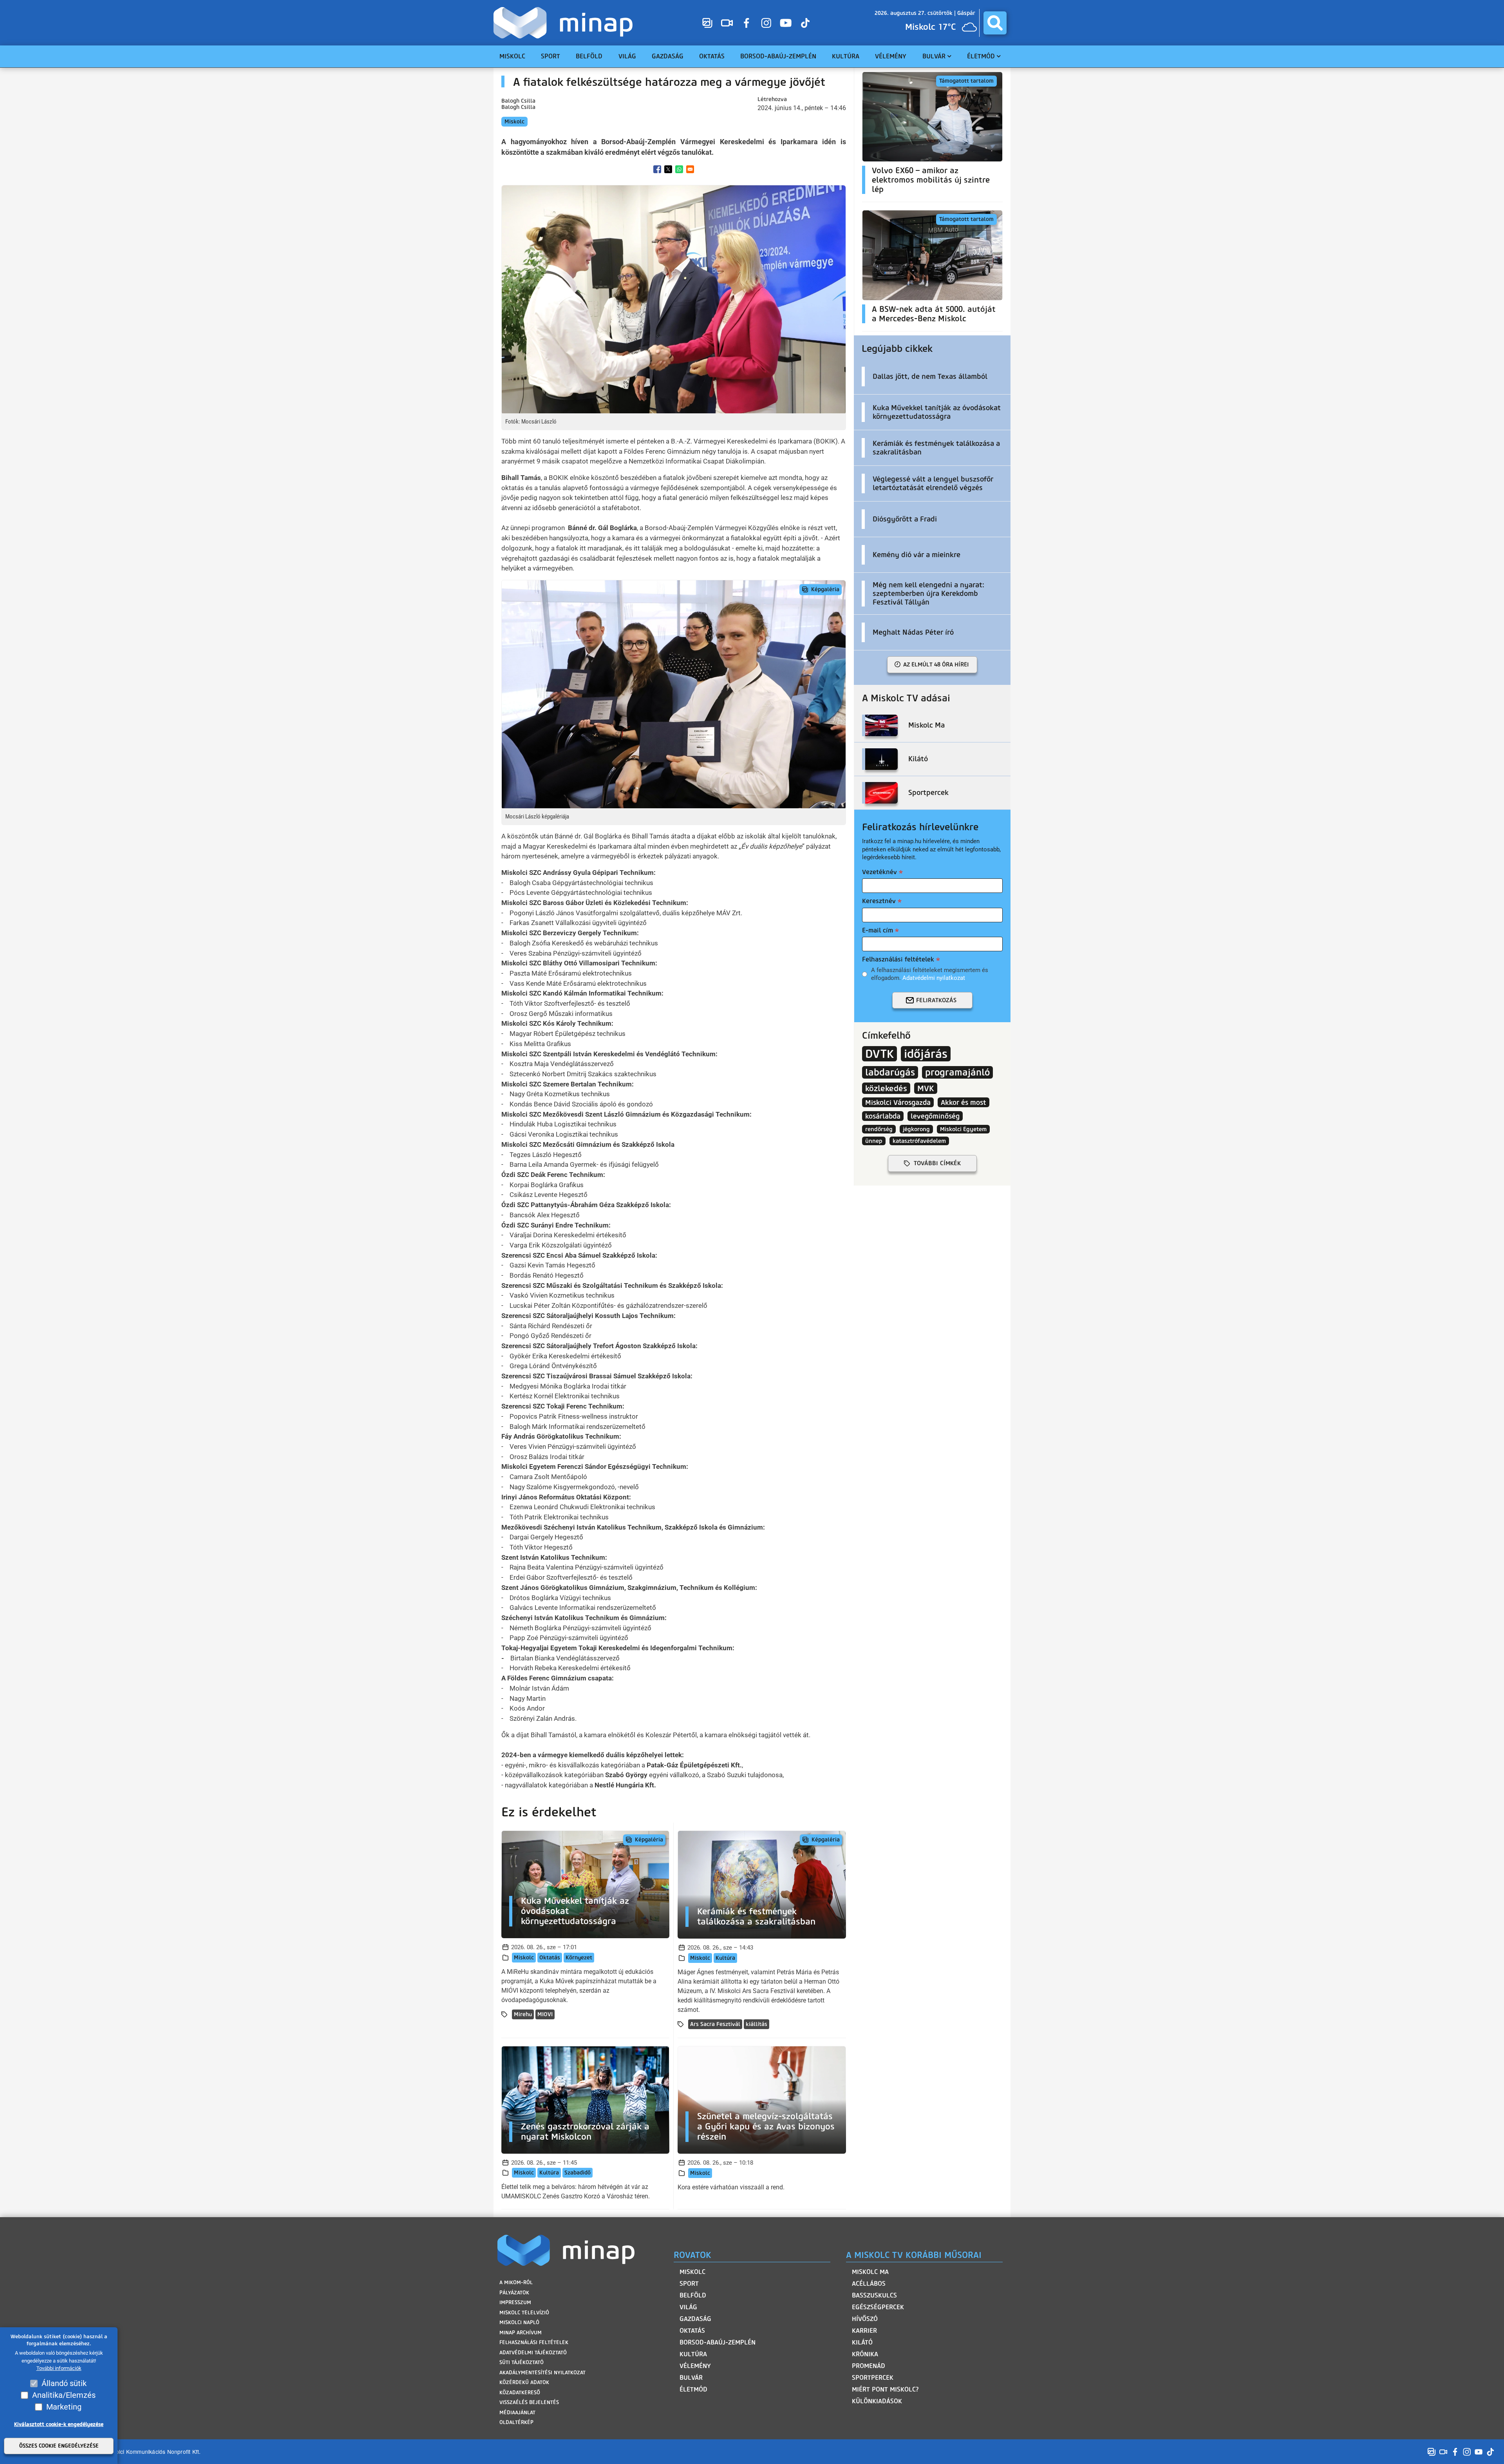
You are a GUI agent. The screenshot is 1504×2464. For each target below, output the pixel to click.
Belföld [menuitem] (589, 56)
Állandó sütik (64, 2383)
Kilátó (862, 2342)
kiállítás (757, 2024)
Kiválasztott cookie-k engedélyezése (59, 2424)
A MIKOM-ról (516, 2282)
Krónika (865, 2354)
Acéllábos (869, 2284)
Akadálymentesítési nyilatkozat (542, 2373)
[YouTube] (786, 23)
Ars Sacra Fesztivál (715, 2024)
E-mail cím (878, 930)
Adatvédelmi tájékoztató (533, 2353)
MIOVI (545, 2014)
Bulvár (691, 2378)
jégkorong (916, 1129)
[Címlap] (565, 23)
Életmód (693, 2389)
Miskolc (514, 122)
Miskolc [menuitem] (512, 56)
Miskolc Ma (870, 2272)
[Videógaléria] (727, 23)
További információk (59, 2369)
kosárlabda (883, 1116)
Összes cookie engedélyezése (59, 2446)
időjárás (926, 1054)
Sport (689, 2284)
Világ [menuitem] (627, 56)
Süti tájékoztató (522, 2362)
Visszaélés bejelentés (529, 2402)
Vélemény (695, 2366)
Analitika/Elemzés (64, 2395)
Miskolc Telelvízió (524, 2313)
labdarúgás (890, 1072)
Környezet (579, 1958)
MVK (926, 1088)
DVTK (879, 1054)
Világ (688, 2307)
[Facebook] (747, 23)
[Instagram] (766, 23)
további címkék (937, 1163)
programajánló (957, 1072)
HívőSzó (865, 2319)
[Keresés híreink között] (995, 23)
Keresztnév (879, 901)
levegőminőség (935, 1116)
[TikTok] (805, 23)
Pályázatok (514, 2293)
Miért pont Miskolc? (885, 2389)
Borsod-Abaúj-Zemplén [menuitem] (778, 56)
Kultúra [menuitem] (846, 56)
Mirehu (523, 2014)
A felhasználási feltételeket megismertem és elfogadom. (930, 974)
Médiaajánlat (517, 2412)
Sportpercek (873, 2378)
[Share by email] (690, 169)
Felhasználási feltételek (898, 959)
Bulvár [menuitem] (934, 56)
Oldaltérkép (516, 2422)
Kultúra (725, 1958)
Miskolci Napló (519, 2322)
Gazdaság (695, 2319)
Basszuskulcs (874, 2295)
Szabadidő (578, 2173)
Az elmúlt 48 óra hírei (936, 664)
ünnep (874, 1141)
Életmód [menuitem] (981, 56)
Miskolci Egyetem (963, 1129)
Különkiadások (877, 2401)
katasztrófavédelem (919, 1141)
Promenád (869, 2366)
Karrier (864, 2331)
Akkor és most (963, 1102)
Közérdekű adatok (524, 2382)
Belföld (693, 2295)
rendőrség (879, 1129)
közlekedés (886, 1088)
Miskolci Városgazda (898, 1102)
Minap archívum (521, 2333)
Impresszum (515, 2302)
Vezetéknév (879, 872)
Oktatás (550, 1958)
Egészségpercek (878, 2307)
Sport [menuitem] (550, 56)
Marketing (64, 2407)
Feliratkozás (936, 1000)
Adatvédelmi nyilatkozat (934, 978)
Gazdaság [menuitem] (668, 56)
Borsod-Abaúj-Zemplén (718, 2342)
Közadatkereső (520, 2392)
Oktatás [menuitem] (712, 56)
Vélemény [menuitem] (891, 56)
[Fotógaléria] (707, 23)
